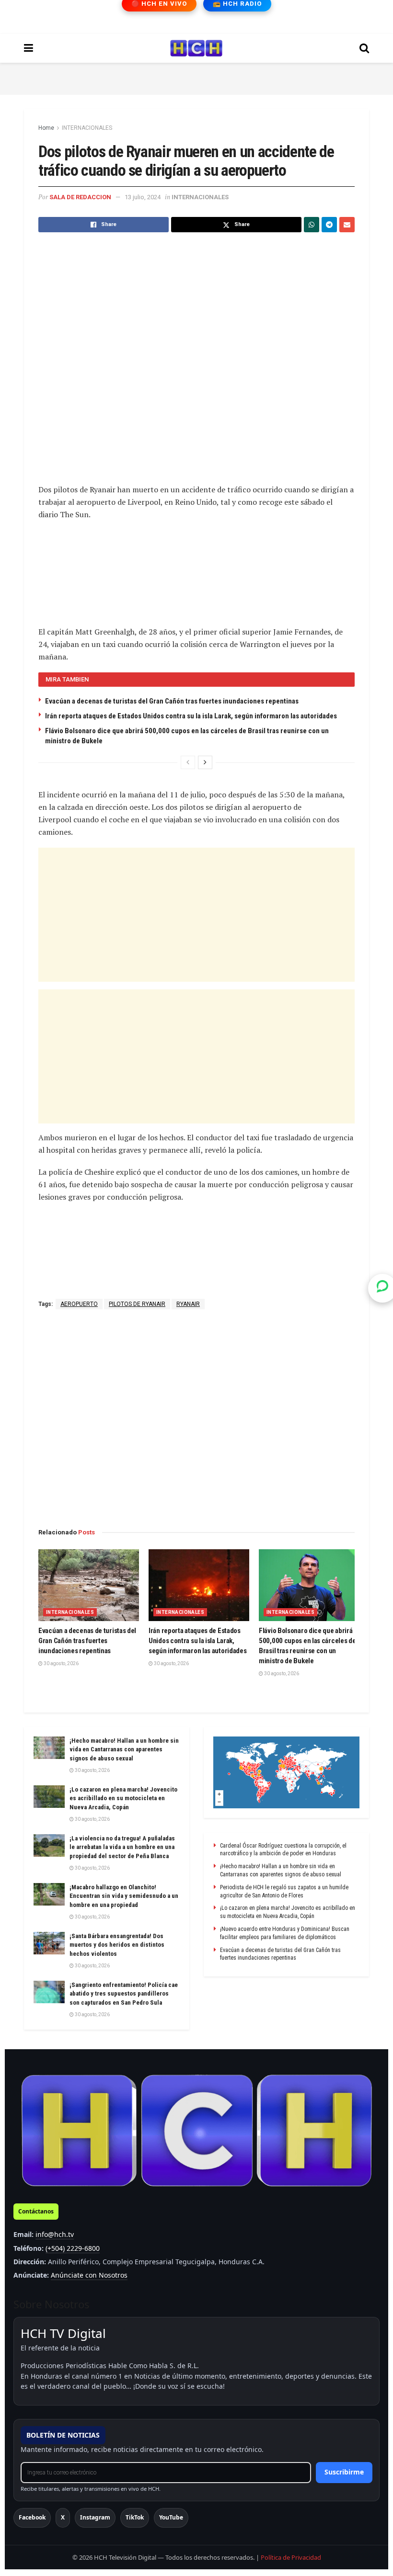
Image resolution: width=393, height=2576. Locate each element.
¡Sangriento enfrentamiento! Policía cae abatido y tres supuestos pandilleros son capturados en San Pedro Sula (124, 1993)
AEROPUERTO (79, 1304)
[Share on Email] (347, 225)
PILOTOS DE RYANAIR (137, 1304)
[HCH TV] (196, 2131)
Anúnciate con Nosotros (89, 2275)
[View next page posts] (205, 762)
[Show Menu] (29, 48)
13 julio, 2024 (143, 197)
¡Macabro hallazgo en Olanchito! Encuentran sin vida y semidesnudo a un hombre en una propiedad (124, 1896)
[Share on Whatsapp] (312, 225)
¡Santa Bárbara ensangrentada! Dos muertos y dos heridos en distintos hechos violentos (117, 1945)
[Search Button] (364, 48)
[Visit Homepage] (196, 48)
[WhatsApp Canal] (382, 1288)
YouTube (171, 2517)
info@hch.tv (55, 2234)
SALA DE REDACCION (80, 197)
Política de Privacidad (291, 2557)
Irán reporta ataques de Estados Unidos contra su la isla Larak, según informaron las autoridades (191, 716)
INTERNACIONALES (87, 128)
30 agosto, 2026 (61, 1663)
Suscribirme (344, 2472)
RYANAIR (188, 1304)
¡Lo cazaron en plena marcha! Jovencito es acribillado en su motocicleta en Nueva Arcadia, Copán (123, 1798)
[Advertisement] (196, 77)
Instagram (95, 2517)
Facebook (32, 2517)
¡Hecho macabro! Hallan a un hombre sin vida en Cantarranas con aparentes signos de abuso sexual (124, 1749)
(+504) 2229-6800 (73, 2248)
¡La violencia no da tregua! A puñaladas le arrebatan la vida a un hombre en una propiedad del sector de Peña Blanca (122, 1847)
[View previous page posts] (188, 762)
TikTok (135, 2517)
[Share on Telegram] (329, 225)
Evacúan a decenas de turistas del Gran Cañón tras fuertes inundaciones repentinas (172, 701)
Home (46, 128)
